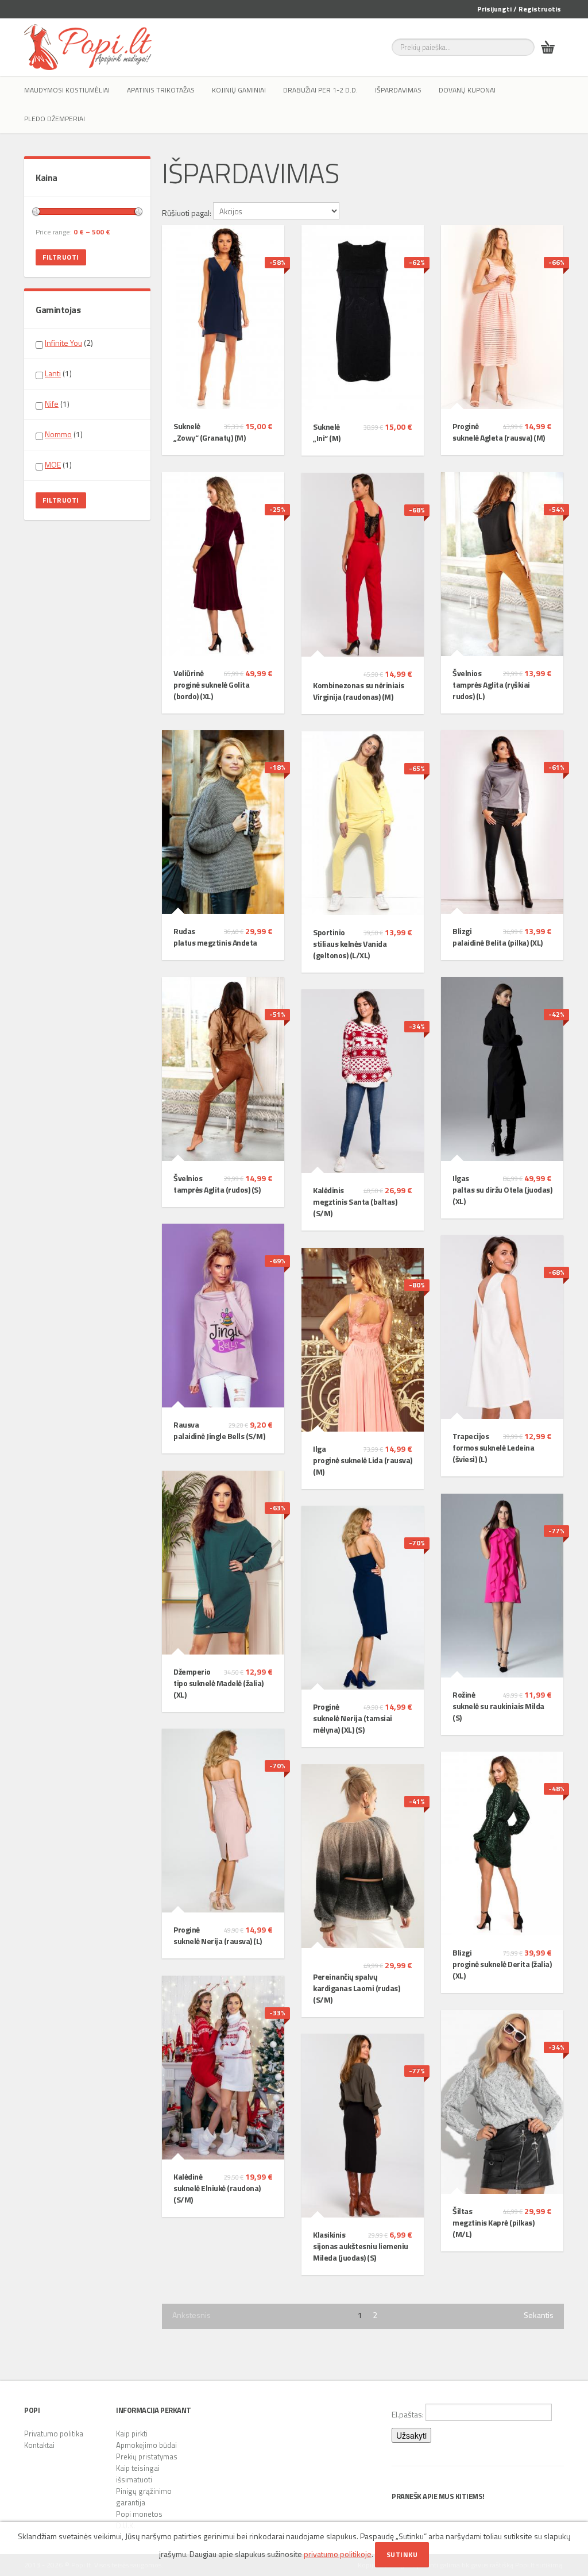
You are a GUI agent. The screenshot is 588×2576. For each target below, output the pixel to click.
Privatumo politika (54, 2434)
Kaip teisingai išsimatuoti (138, 2474)
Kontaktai (39, 2445)
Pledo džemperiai (55, 119)
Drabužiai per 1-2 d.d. (320, 90)
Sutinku (402, 2554)
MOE (53, 464)
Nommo (58, 434)
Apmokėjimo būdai (146, 2445)
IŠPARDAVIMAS (398, 90)
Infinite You (63, 343)
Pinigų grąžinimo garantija (144, 2497)
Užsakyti (411, 2435)
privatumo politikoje (338, 2554)
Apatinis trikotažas (161, 90)
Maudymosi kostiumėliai (67, 90)
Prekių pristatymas (147, 2457)
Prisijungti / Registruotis (519, 9)
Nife (52, 404)
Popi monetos (139, 2514)
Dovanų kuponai (467, 90)
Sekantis (539, 2315)
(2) (69, 343)
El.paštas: (409, 2414)
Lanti (53, 373)
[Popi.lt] (88, 47)
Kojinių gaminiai (239, 90)
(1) (58, 373)
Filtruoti (61, 257)
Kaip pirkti (132, 2434)
